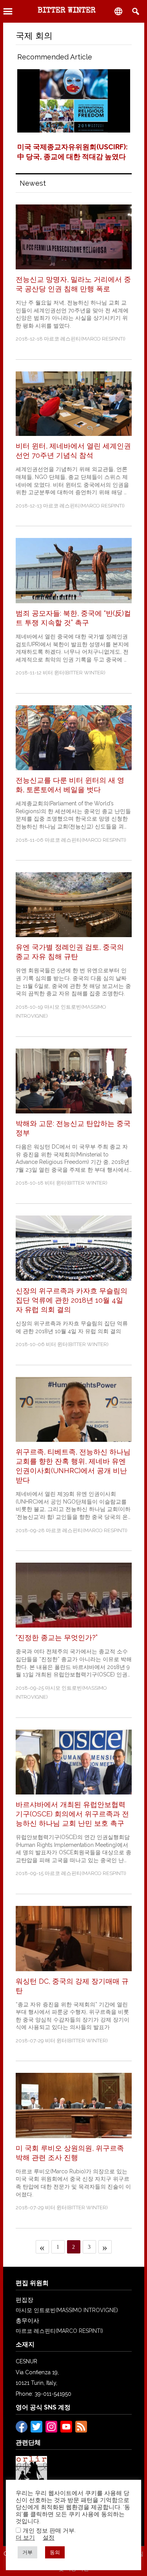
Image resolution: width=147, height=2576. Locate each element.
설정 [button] (49, 2537)
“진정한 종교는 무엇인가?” (57, 1638)
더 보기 (25, 2537)
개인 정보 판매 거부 (49, 2530)
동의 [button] (55, 2552)
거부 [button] (27, 2552)
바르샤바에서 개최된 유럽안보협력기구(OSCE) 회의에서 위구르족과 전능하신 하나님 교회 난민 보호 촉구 (72, 1814)
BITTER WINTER (67, 11)
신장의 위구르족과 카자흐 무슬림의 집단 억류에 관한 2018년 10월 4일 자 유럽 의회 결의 (72, 1300)
